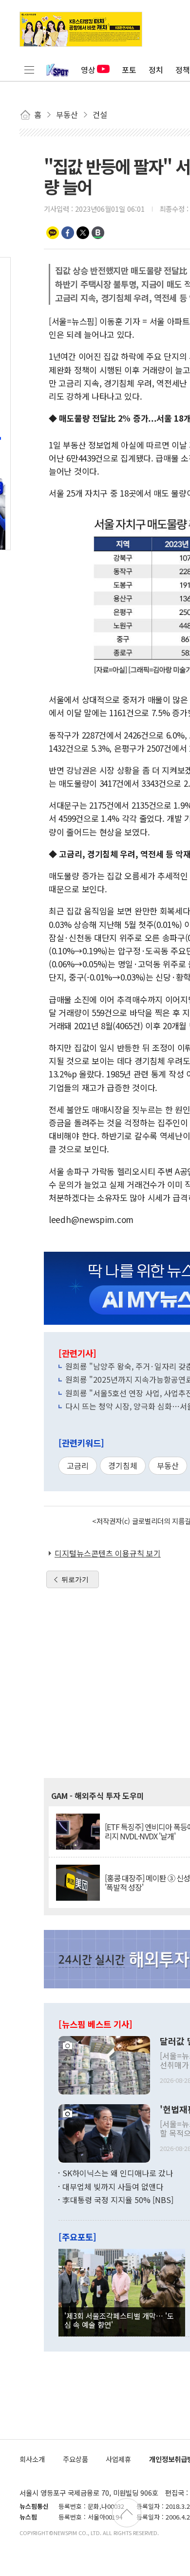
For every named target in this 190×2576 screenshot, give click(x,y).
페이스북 (68, 233)
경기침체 (123, 1465)
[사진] (104, 2064)
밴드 (98, 233)
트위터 (83, 233)
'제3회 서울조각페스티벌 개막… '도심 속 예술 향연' (119, 2320)
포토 (129, 70)
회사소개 (32, 2459)
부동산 (168, 1465)
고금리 (78, 1465)
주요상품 (76, 2459)
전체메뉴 (29, 70)
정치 (156, 70)
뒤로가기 (75, 1579)
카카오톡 (53, 233)
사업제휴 (118, 2459)
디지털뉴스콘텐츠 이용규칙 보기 (108, 1553)
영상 (88, 70)
